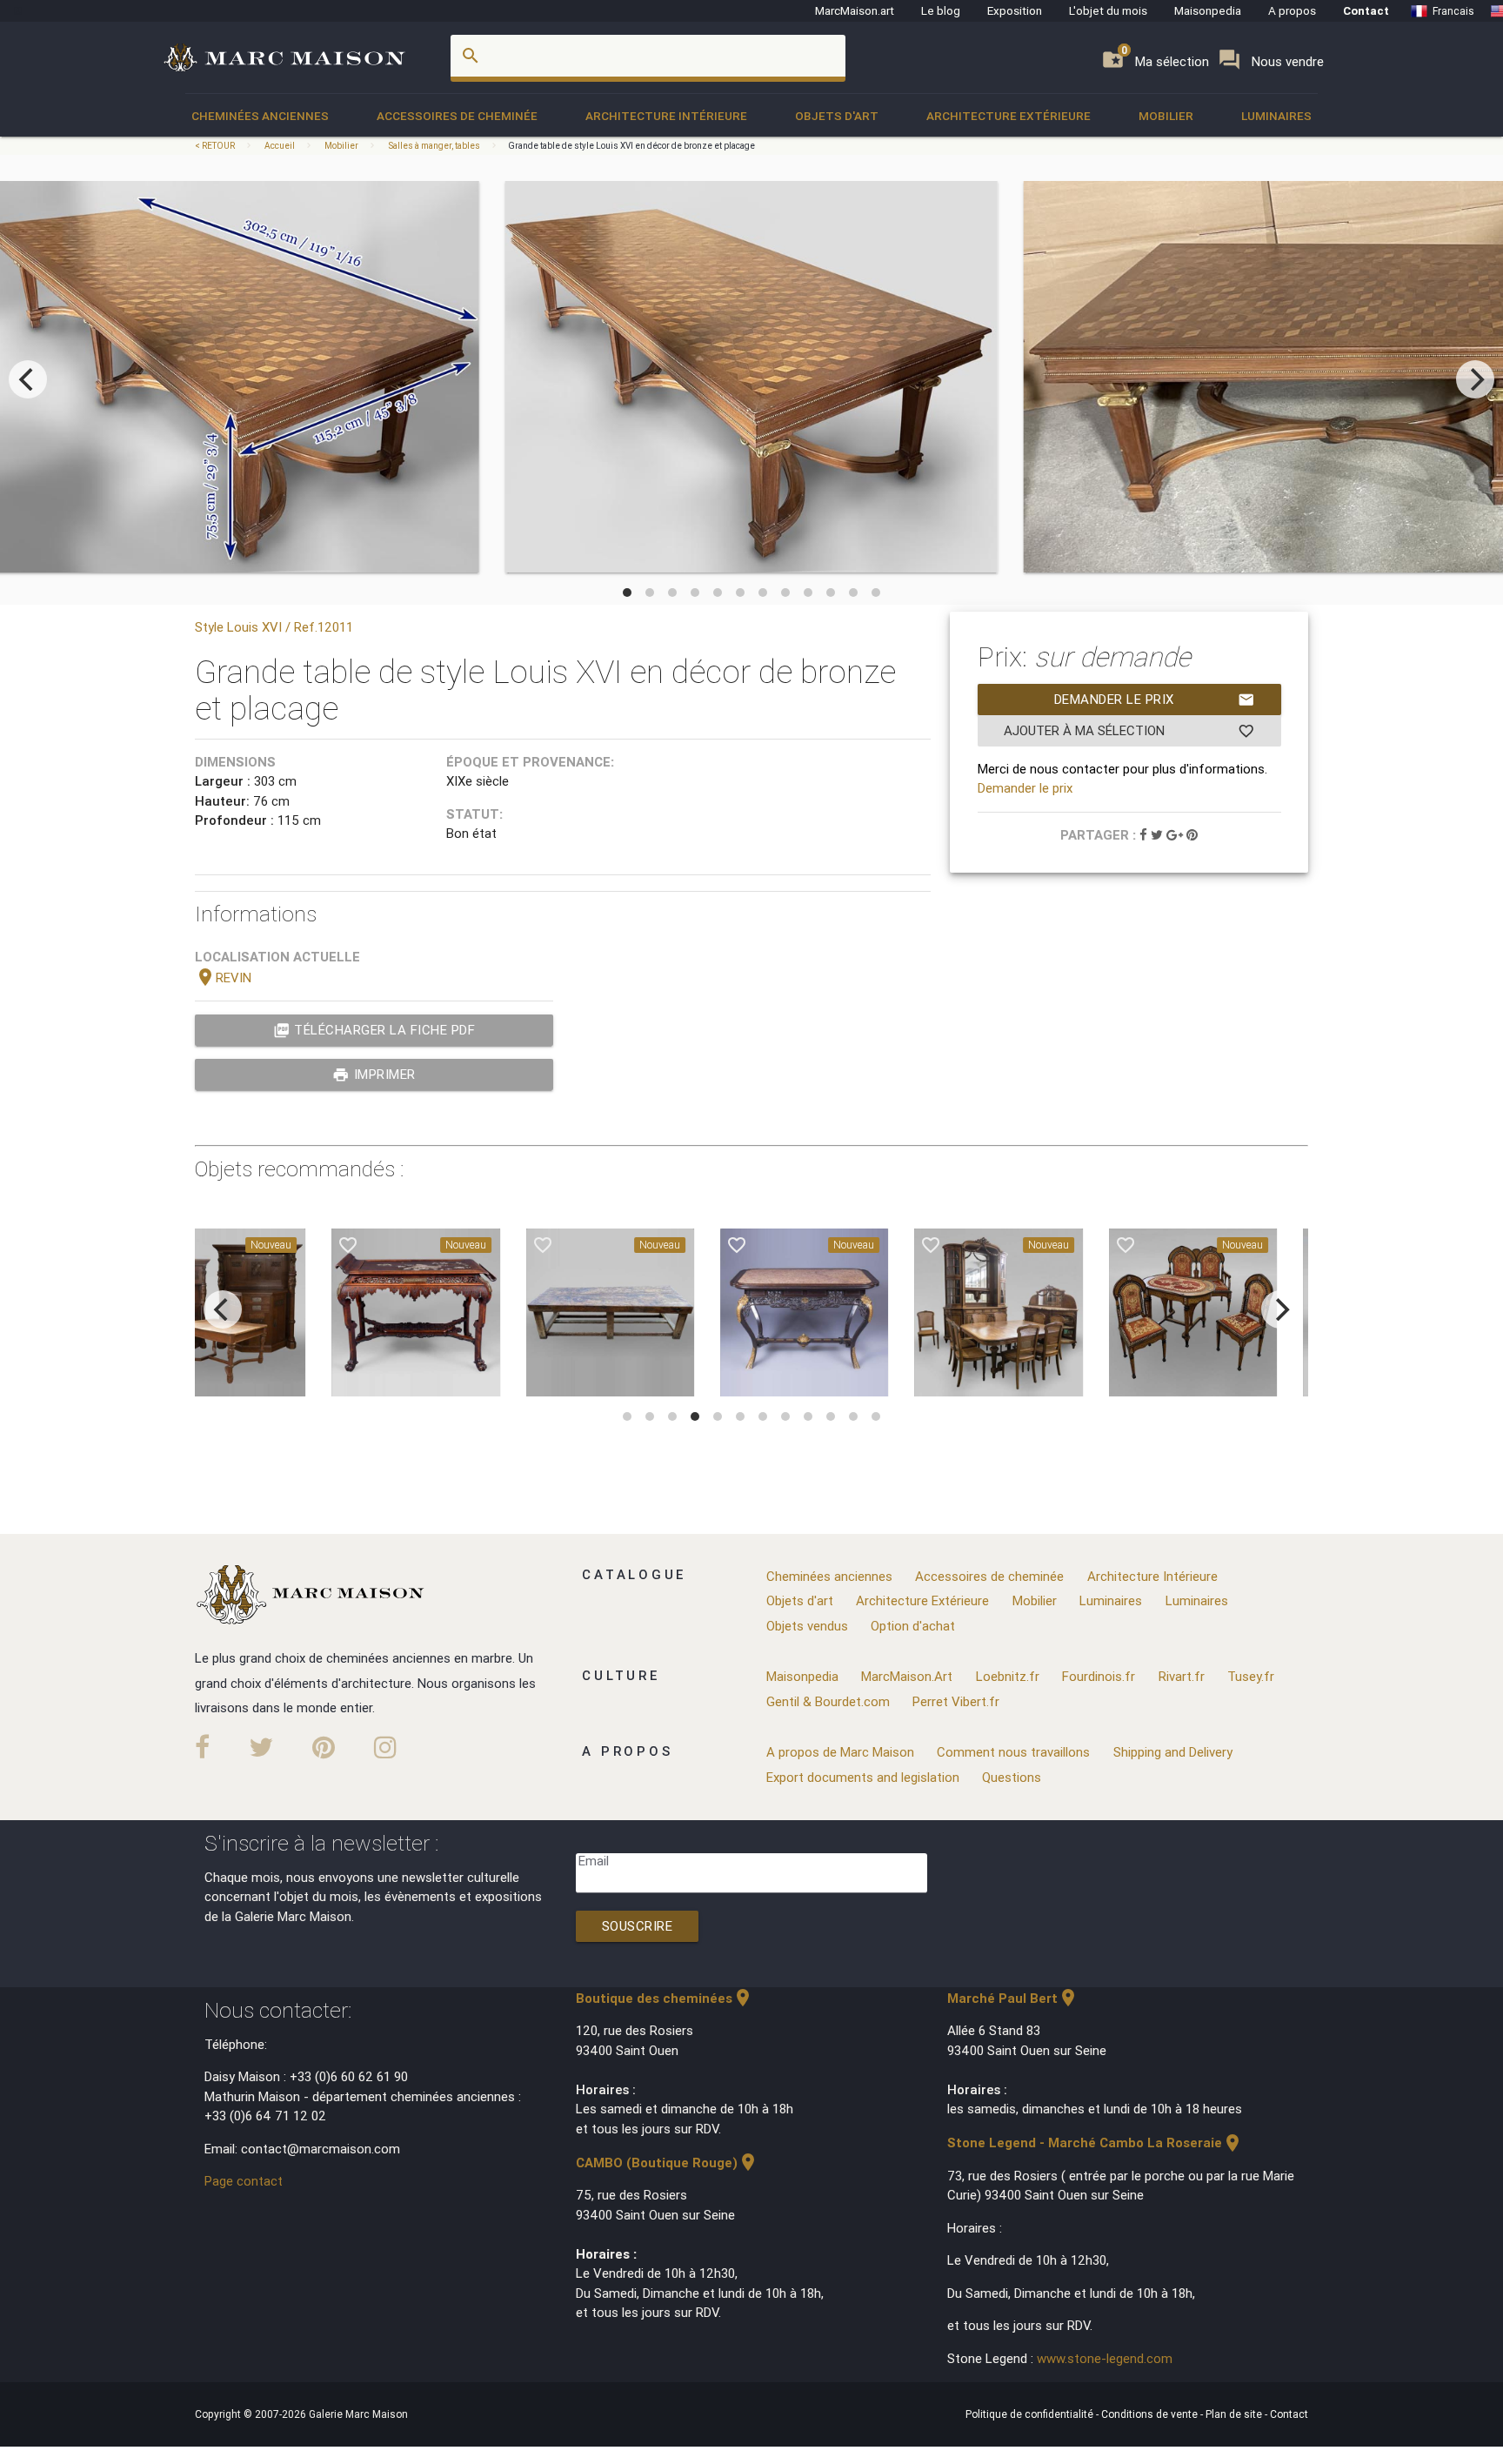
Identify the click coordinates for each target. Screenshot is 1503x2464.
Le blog (941, 10)
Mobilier (1166, 116)
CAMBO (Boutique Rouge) (667, 2163)
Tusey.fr (1251, 1676)
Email (594, 1861)
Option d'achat (913, 1626)
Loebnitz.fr (1008, 1676)
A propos (1292, 10)
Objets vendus (807, 1626)
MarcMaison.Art (907, 1676)
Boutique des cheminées (665, 1998)
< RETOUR (216, 146)
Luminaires (1276, 116)
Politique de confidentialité (1031, 2414)
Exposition (1015, 10)
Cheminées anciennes (260, 116)
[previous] (28, 379)
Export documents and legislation (863, 1777)
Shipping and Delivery (1173, 1752)
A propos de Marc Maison (840, 1752)
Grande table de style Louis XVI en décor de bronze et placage (631, 146)
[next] (1475, 379)
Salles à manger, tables (434, 146)
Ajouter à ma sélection (1129, 731)
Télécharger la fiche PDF (374, 1030)
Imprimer (374, 1075)
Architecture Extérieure (1009, 116)
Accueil (280, 146)
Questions (1012, 1777)
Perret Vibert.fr (956, 1701)
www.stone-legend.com (1105, 2358)
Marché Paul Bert (1013, 1998)
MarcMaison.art (855, 10)
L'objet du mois (1108, 10)
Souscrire (638, 1926)
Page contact (244, 2181)
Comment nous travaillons (1013, 1752)
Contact (1366, 10)
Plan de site (1235, 2414)
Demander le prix (1155, 700)
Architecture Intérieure (666, 116)
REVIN (223, 978)
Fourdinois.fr (1099, 1676)
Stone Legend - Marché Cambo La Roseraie (1095, 2143)
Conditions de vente (1151, 2414)
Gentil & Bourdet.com (828, 1701)
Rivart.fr (1182, 1676)
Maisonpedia (1208, 10)
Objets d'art (837, 116)
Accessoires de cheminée (457, 116)
